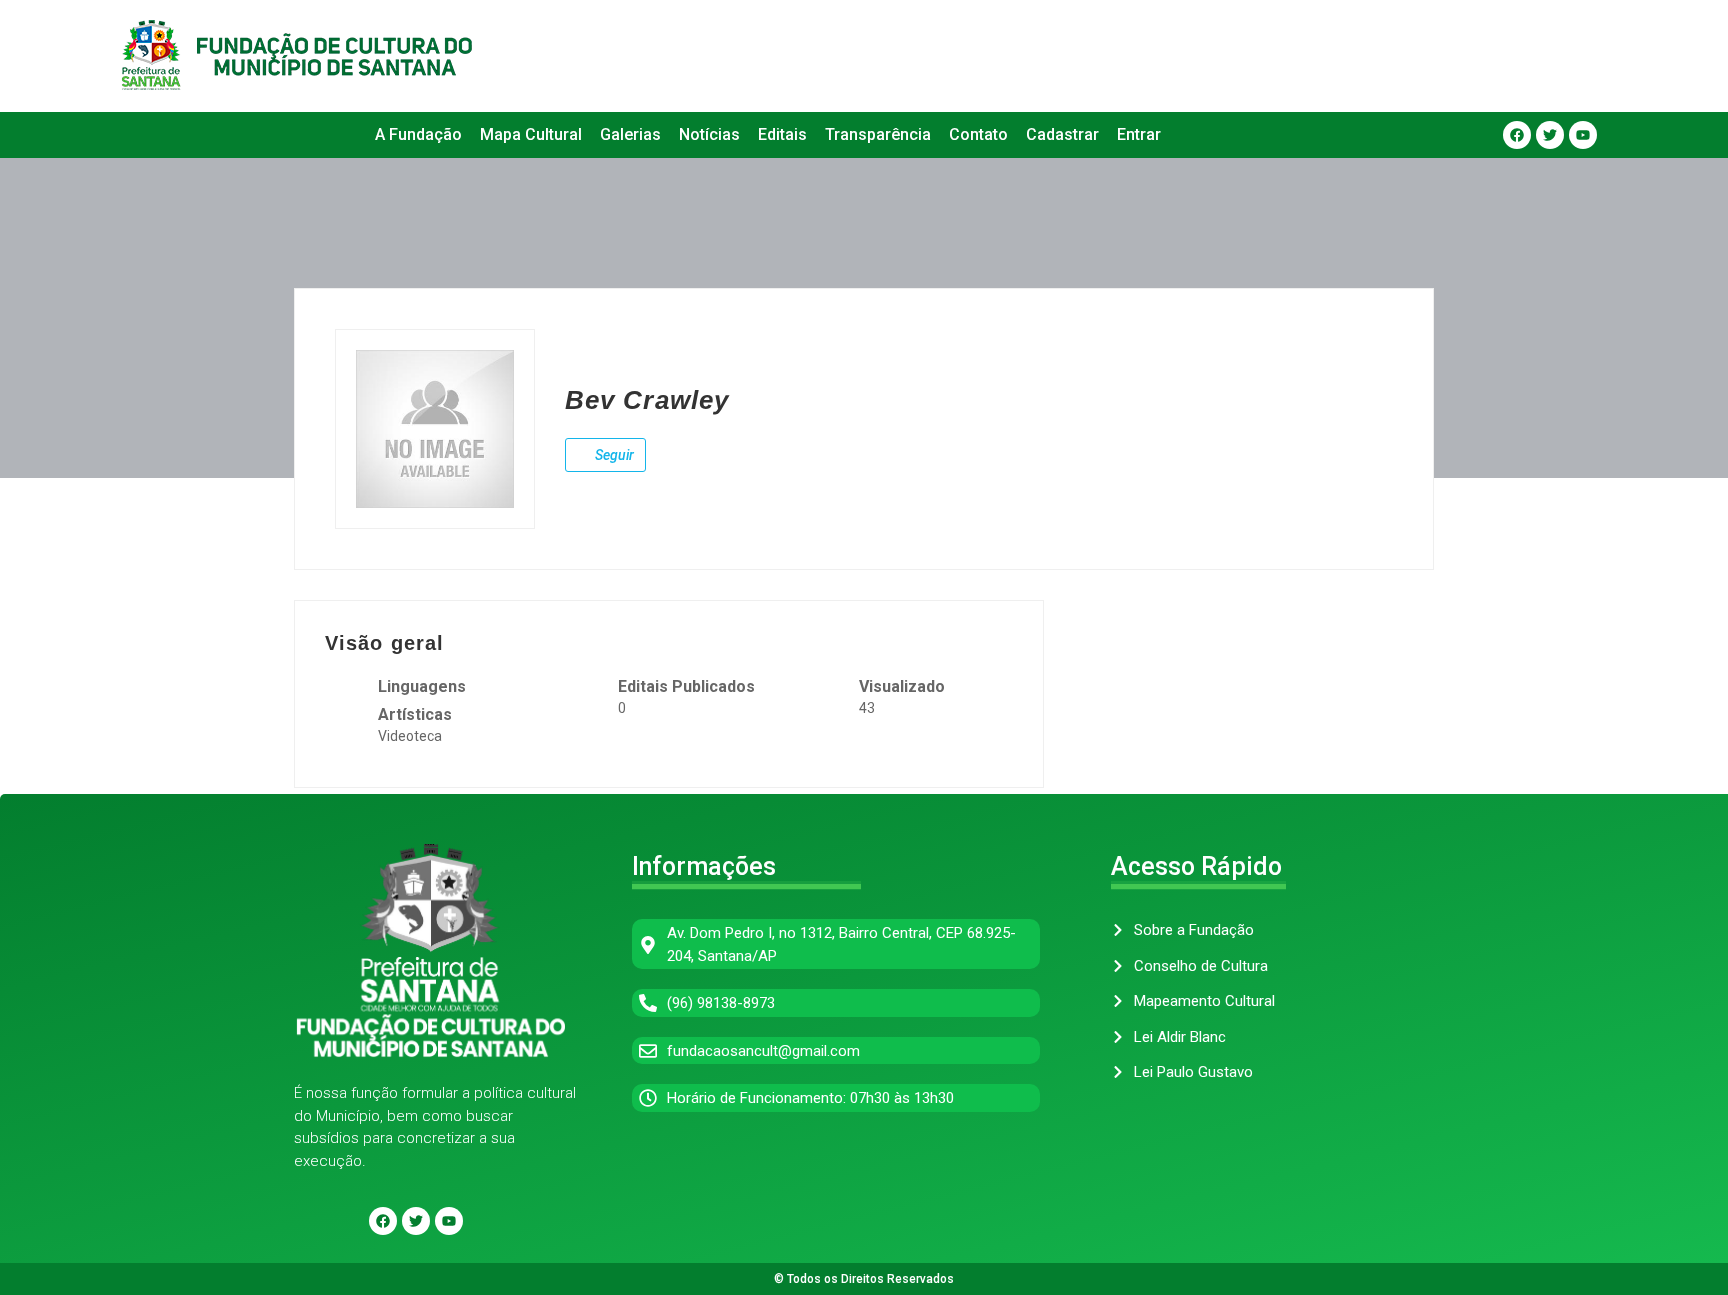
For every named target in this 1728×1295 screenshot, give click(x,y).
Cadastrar (1062, 134)
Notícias (709, 134)
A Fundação (418, 134)
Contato (978, 134)
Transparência (878, 134)
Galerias (630, 134)
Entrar (1139, 134)
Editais (782, 134)
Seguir (613, 455)
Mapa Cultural (531, 134)
